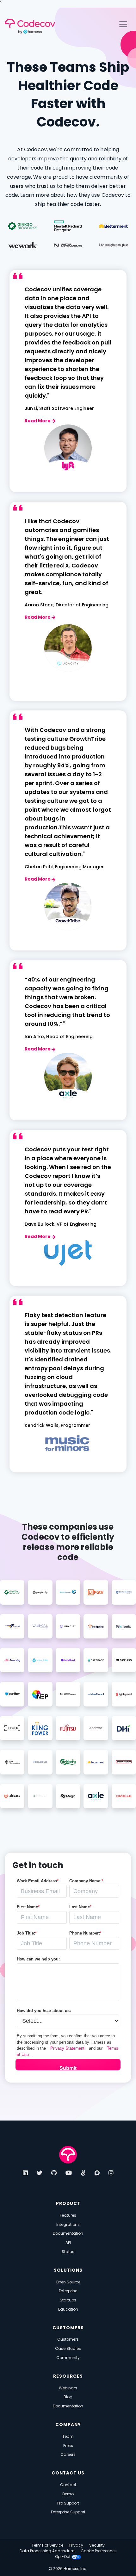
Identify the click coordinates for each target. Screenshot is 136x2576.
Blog (68, 2397)
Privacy (76, 2545)
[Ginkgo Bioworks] (23, 226)
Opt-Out (63, 2557)
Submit (68, 2068)
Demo (68, 2494)
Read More (38, 421)
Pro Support (68, 2503)
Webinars (68, 2388)
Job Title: (27, 1933)
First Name (28, 1907)
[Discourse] (97, 2173)
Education (68, 2309)
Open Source (68, 2282)
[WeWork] (23, 245)
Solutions (68, 2270)
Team (68, 2436)
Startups (68, 2300)
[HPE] (68, 226)
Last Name (80, 1907)
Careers (68, 2454)
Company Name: (86, 1881)
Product (68, 2204)
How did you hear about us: (44, 2011)
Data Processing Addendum (47, 2551)
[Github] (54, 2173)
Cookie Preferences (99, 2551)
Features (68, 2215)
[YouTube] (69, 2173)
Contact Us (68, 2473)
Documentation (68, 2233)
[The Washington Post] (113, 245)
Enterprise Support (68, 2512)
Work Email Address (38, 1881)
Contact (68, 2485)
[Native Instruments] (68, 245)
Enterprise (68, 2291)
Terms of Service (47, 2545)
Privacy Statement (67, 2048)
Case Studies (68, 2348)
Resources (68, 2376)
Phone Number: (85, 1933)
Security (97, 2545)
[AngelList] (83, 2173)
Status (68, 2252)
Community (68, 2358)
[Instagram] (111, 2173)
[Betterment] (113, 226)
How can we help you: (38, 1959)
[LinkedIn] (25, 2173)
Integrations (68, 2224)
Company (68, 2425)
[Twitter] (40, 2173)
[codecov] (68, 2154)
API (68, 2242)
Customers (68, 2328)
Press (68, 2446)
